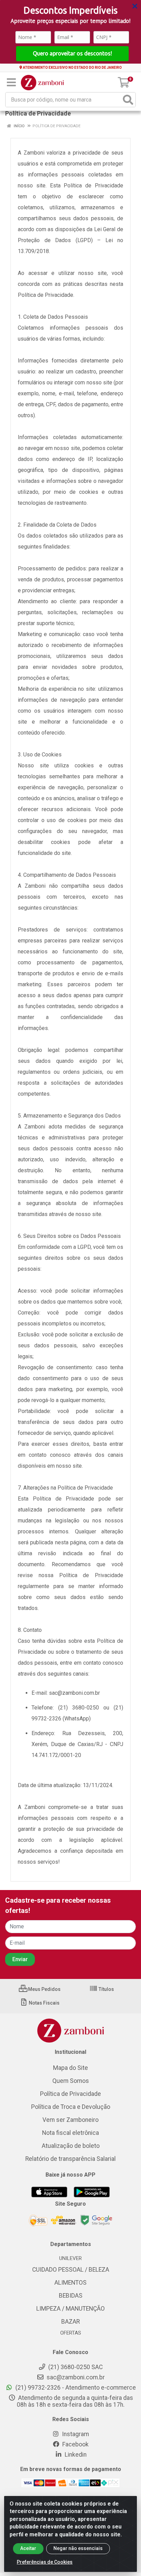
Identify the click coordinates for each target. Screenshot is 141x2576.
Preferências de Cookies (45, 2562)
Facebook (75, 2444)
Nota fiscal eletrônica (70, 2133)
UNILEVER (70, 2258)
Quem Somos (71, 2081)
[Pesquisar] (128, 100)
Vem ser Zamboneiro (70, 2120)
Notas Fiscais (44, 2003)
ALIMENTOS (70, 2283)
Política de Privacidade (70, 2094)
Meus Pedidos (44, 1989)
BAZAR (70, 2322)
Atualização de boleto (71, 2146)
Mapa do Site (70, 2068)
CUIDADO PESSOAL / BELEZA (71, 2270)
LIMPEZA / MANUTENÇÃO (70, 2309)
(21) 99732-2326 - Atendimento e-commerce (75, 2388)
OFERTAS (71, 2333)
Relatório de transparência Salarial (70, 2159)
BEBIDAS (71, 2296)
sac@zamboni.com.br (75, 2377)
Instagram (75, 2434)
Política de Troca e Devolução (71, 2107)
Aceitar (28, 2548)
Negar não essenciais (78, 2548)
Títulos (106, 1989)
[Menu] (11, 82)
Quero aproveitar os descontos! (72, 53)
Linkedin (75, 2455)
